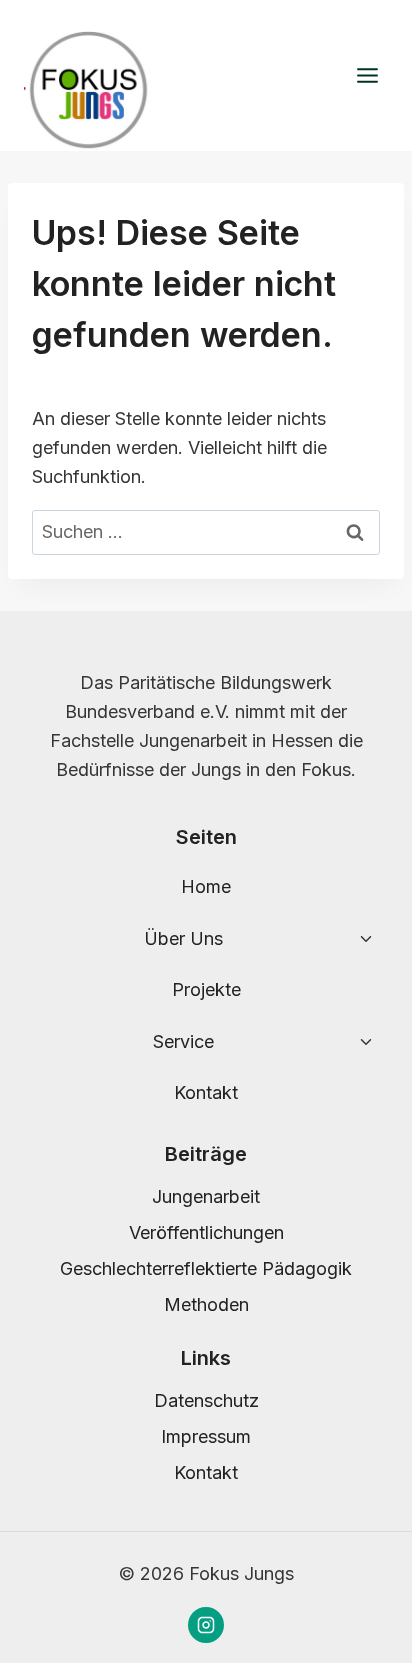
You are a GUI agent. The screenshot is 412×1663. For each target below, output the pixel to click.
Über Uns (183, 938)
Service (183, 1041)
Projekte (206, 989)
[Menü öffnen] (367, 76)
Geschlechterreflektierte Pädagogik (206, 1268)
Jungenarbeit (206, 1196)
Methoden (206, 1304)
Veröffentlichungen (206, 1232)
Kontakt (206, 1092)
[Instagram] (206, 1625)
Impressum (206, 1436)
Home (206, 886)
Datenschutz (206, 1400)
